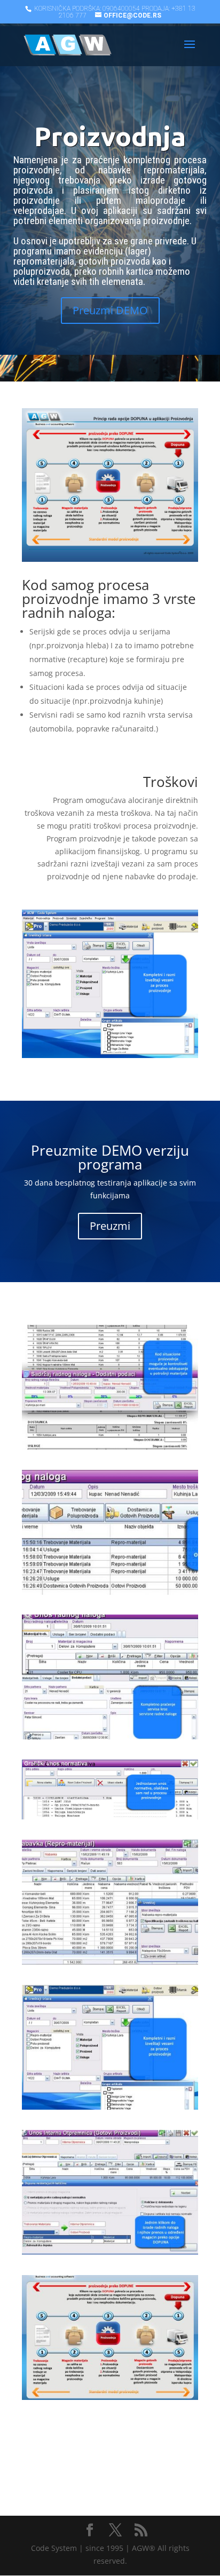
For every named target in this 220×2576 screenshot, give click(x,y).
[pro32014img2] (110, 2107)
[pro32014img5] (110, 1736)
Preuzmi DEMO (110, 310)
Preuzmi (110, 1226)
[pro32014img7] (110, 1447)
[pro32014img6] (110, 1592)
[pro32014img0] (110, 2397)
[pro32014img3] (110, 1962)
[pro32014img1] (110, 2252)
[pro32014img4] (110, 1816)
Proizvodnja (110, 136)
